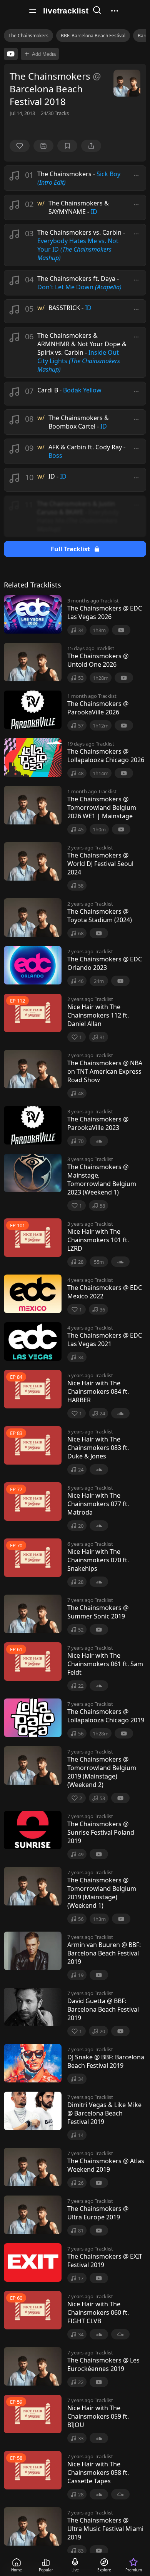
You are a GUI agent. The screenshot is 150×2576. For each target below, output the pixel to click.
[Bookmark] (67, 146)
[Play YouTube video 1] (11, 54)
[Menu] (33, 11)
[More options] (136, 175)
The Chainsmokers (28, 36)
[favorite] (20, 146)
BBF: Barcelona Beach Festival (93, 36)
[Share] (91, 146)
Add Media (44, 54)
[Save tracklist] (43, 146)
